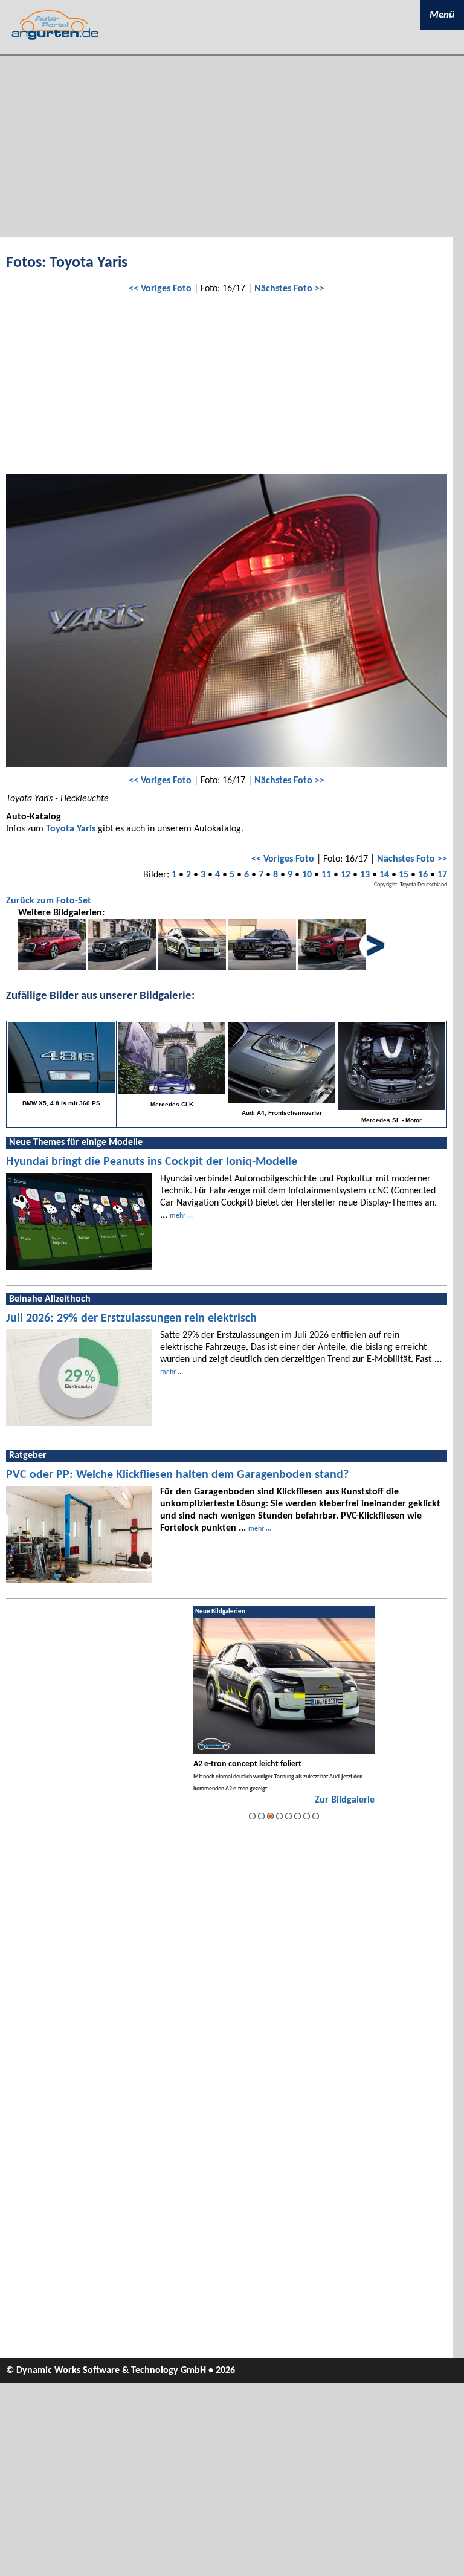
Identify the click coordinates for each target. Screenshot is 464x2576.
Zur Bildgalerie (345, 1800)
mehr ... (181, 1216)
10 (307, 875)
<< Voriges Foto (160, 289)
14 (384, 875)
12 (346, 875)
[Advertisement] (232, 147)
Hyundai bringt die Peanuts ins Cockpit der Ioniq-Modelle (152, 1162)
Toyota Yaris (71, 829)
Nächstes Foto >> (289, 289)
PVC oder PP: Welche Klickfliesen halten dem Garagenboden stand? (177, 1475)
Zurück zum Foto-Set (49, 901)
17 (442, 875)
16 (423, 875)
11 (326, 875)
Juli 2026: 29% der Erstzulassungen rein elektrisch (131, 1319)
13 (365, 875)
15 (404, 875)
